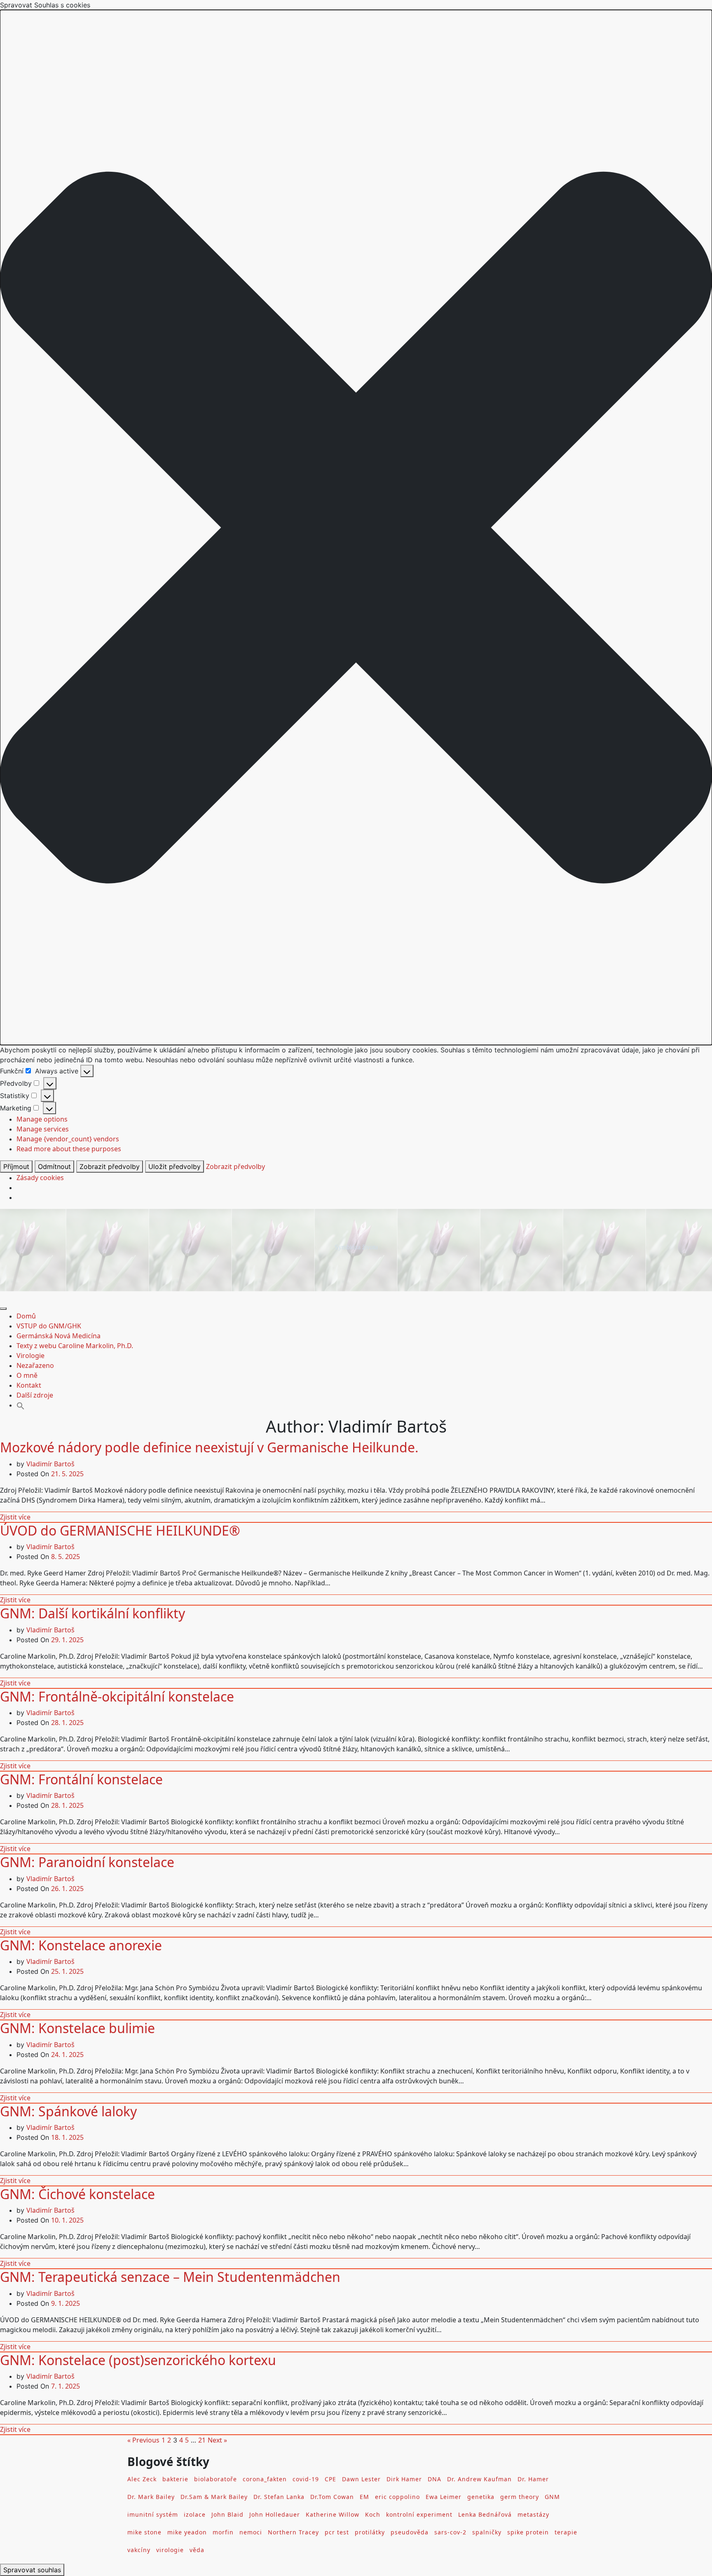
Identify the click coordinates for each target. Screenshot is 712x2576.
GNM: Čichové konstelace (77, 2194)
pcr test (337, 2532)
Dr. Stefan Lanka (279, 2497)
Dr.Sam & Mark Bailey (214, 2497)
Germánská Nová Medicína (59, 1336)
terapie (566, 2532)
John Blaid (227, 2514)
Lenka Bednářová (485, 2514)
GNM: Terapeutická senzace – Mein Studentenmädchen (170, 2277)
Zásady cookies (40, 1178)
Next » (217, 2440)
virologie (170, 2550)
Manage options (42, 1119)
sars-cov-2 (450, 2532)
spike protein (528, 2532)
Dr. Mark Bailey (151, 2497)
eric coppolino (397, 2497)
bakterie (175, 2479)
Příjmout (16, 1166)
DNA (434, 2479)
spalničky (487, 2532)
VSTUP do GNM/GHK (49, 1326)
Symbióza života (356, 1247)
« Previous (143, 2440)
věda (197, 2550)
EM (364, 2497)
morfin (223, 2532)
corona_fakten (265, 2479)
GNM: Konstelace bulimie (77, 2028)
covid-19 (306, 2479)
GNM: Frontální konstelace (81, 1779)
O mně (27, 1375)
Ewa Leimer (444, 2497)
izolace (195, 2514)
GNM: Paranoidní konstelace (87, 1862)
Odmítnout (54, 1166)
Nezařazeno (35, 1365)
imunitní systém (153, 2514)
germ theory (520, 2497)
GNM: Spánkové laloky (68, 2111)
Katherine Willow (333, 2514)
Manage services (43, 1129)
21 (202, 2440)
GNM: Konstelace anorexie (81, 1945)
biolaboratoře (215, 2479)
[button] (356, 527)
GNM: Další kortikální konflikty (93, 1613)
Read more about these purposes (69, 1149)
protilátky (370, 2532)
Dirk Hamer (404, 2479)
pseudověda (410, 2532)
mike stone (144, 2532)
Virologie (30, 1356)
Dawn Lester (361, 2479)
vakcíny (139, 2550)
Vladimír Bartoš (50, 1464)
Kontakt (29, 1385)
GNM (552, 2497)
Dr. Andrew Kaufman (479, 2479)
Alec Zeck (142, 2479)
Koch (373, 2514)
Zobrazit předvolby (110, 1166)
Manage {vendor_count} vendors (68, 1139)
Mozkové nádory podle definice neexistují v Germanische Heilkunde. (209, 1447)
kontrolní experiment (419, 2514)
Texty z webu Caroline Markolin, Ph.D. (75, 1346)
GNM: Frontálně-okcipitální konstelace (117, 1696)
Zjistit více (15, 1517)
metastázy (533, 2514)
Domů (26, 1316)
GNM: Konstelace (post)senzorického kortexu (138, 2360)
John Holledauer (275, 2514)
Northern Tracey (293, 2532)
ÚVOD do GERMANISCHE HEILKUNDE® (120, 1530)
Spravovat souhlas (32, 2570)
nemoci (251, 2532)
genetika (481, 2497)
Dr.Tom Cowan (332, 2497)
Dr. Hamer (533, 2479)
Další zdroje (35, 1395)
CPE (330, 2479)
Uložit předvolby (174, 1166)
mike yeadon (187, 2532)
